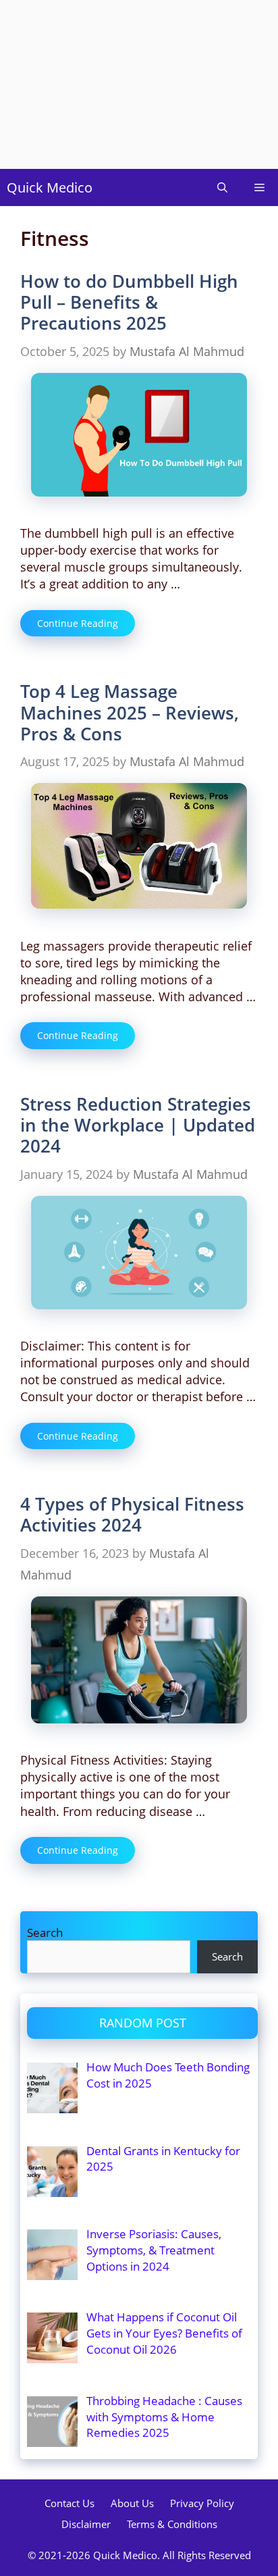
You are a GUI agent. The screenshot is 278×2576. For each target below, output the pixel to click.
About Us (132, 2503)
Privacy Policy (202, 2503)
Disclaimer (86, 2524)
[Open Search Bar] (222, 187)
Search (45, 1933)
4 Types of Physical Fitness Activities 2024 (132, 1514)
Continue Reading (78, 623)
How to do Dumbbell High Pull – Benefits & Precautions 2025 (129, 302)
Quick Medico (50, 187)
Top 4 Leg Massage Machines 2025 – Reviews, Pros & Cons (130, 712)
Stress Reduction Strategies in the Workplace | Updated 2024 (138, 1125)
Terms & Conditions (172, 2524)
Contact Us (69, 2503)
